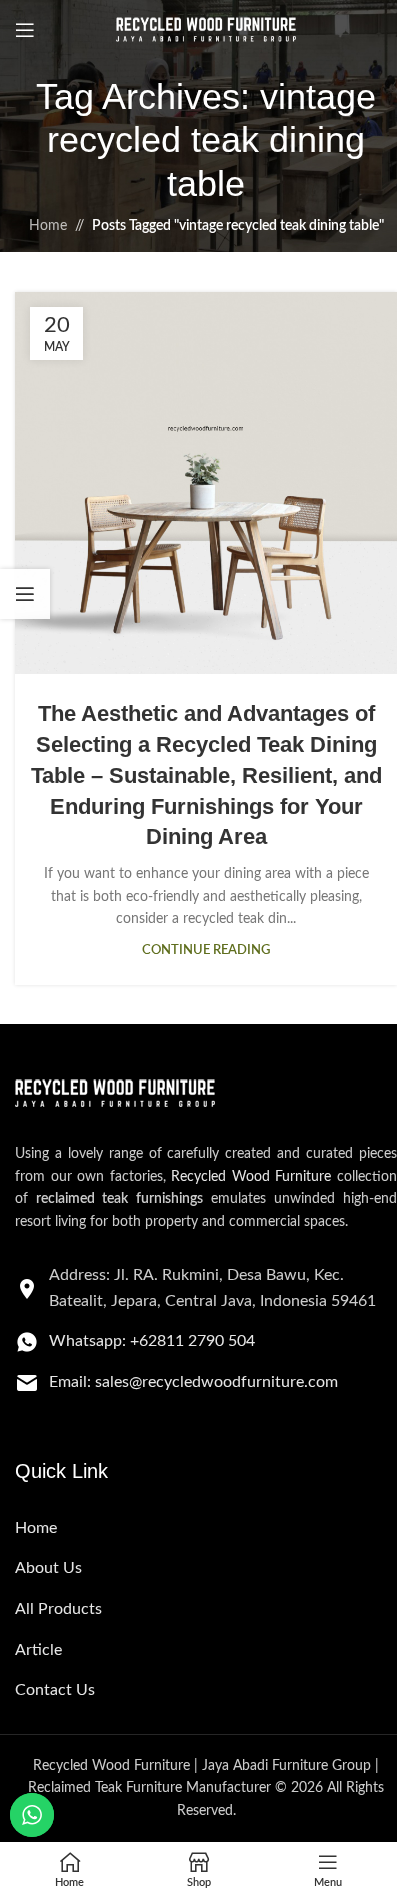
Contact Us (55, 1690)
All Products (58, 1609)
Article (38, 1650)
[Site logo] (206, 30)
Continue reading (206, 950)
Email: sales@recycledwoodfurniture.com (193, 1382)
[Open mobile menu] (25, 30)
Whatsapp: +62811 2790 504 (152, 1341)
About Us (48, 1568)
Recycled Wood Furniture (251, 1177)
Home (48, 226)
